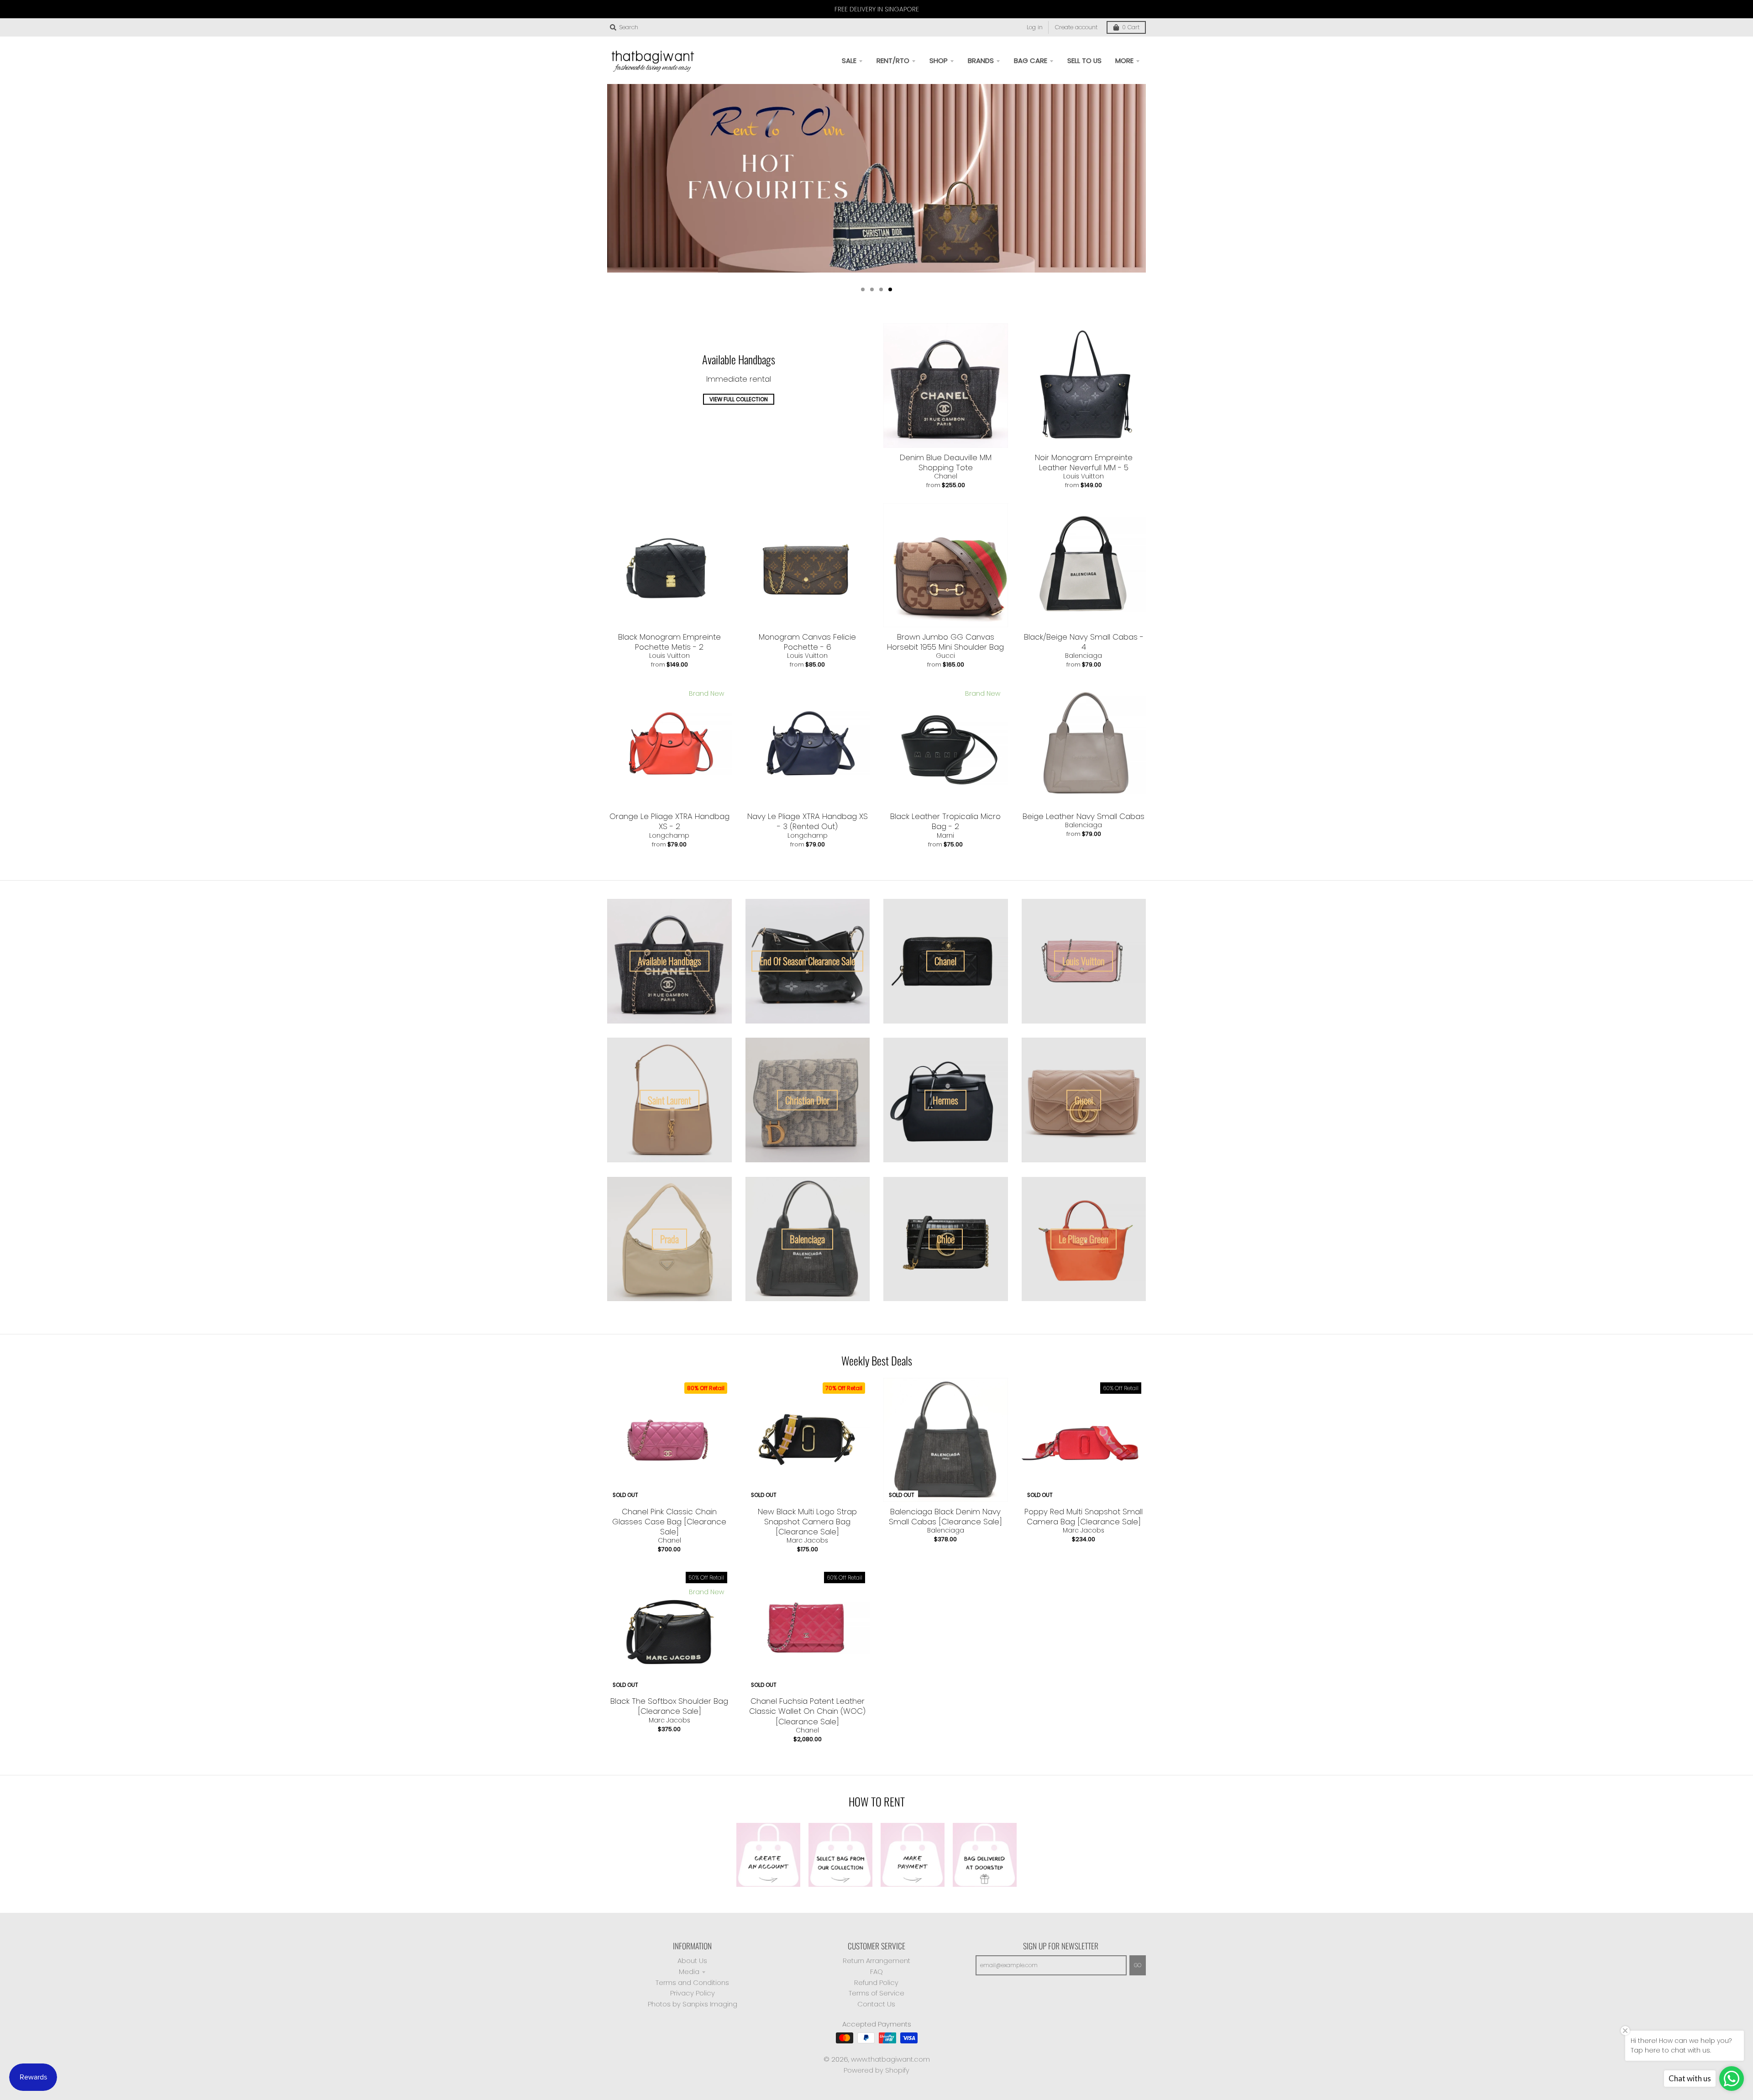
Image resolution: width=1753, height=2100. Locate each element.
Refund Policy (876, 1982)
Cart (1131, 27)
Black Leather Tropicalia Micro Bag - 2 (945, 821)
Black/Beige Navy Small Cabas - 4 (1084, 642)
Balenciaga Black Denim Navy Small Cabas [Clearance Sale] (945, 1517)
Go (1138, 1965)
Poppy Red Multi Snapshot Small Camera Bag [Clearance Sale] (1084, 1517)
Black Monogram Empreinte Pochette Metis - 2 (669, 642)
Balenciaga (1084, 656)
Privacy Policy (693, 1993)
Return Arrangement (876, 1961)
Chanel (946, 476)
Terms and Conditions (692, 1982)
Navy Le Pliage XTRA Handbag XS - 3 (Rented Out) (808, 821)
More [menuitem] (1124, 60)
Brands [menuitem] (981, 60)
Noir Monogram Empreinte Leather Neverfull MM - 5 (1084, 462)
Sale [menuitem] (849, 60)
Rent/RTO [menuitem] (893, 60)
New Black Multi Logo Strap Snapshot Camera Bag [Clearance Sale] (807, 1522)
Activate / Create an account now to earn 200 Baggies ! (876, 247)
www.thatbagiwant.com (890, 2059)
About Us (692, 1961)
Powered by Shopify (876, 2070)
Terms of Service (876, 1993)
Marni (945, 835)
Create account (1076, 27)
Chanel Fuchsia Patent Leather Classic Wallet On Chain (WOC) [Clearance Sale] (807, 1711)
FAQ (876, 1971)
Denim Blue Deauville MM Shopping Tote (946, 462)
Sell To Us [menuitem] (1084, 60)
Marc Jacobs (807, 1540)
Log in (1035, 27)
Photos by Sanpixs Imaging (693, 2004)
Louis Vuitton (1084, 476)
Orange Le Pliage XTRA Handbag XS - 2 (669, 821)
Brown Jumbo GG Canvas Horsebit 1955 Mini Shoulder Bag (945, 642)
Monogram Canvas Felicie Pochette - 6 (807, 642)
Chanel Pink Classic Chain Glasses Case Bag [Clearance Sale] (669, 1522)
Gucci (945, 656)
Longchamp (669, 835)
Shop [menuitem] (939, 60)
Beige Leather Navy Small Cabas (1084, 816)
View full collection (739, 399)
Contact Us (876, 2004)
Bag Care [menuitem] (1031, 60)
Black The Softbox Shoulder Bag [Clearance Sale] (669, 1706)
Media (689, 1971)
